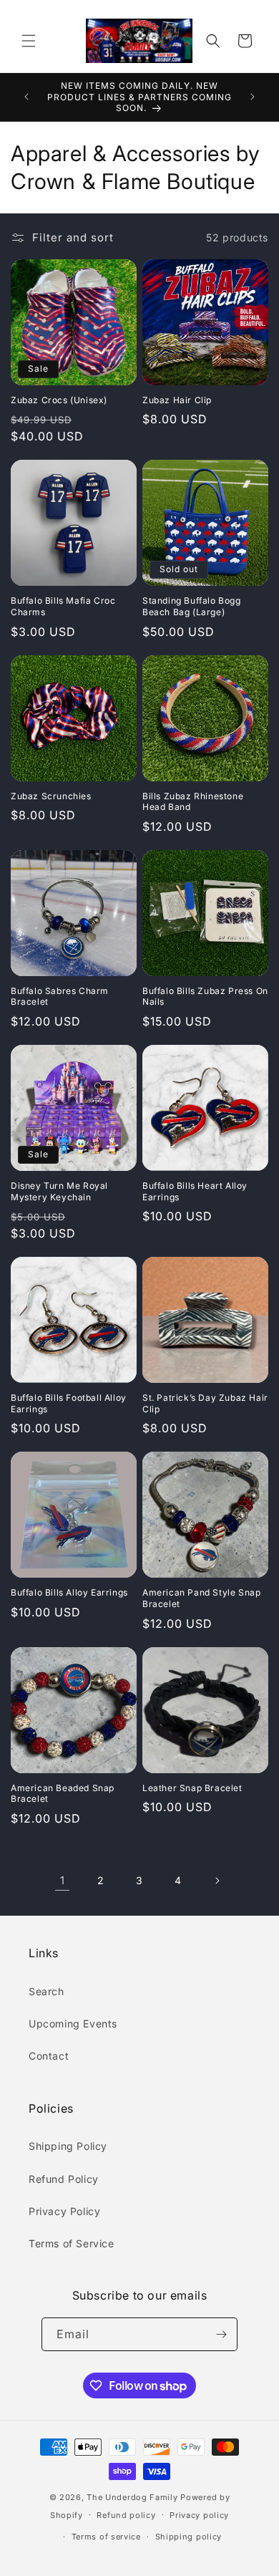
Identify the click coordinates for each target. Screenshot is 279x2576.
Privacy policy (199, 2515)
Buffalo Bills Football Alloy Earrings (69, 1403)
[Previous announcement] (26, 97)
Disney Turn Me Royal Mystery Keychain (59, 1191)
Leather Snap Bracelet (192, 1788)
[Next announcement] (253, 97)
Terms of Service (72, 2243)
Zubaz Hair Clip (177, 400)
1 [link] (63, 1880)
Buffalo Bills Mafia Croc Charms (63, 606)
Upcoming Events (73, 2023)
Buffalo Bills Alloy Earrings (69, 1592)
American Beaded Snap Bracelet (63, 1794)
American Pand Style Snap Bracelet (201, 1598)
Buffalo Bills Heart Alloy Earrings (195, 1191)
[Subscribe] (221, 2334)
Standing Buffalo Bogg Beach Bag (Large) (192, 606)
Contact (49, 2056)
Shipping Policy (68, 2146)
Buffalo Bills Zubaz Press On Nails (205, 997)
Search (46, 1991)
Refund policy (126, 2515)
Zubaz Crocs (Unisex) (59, 400)
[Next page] (217, 1881)
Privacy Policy (64, 2211)
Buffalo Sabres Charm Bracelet (60, 997)
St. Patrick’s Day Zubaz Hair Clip (205, 1403)
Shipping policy (189, 2537)
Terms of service (106, 2537)
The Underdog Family (132, 2497)
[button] (29, 41)
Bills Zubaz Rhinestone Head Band (193, 802)
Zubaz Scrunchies (51, 796)
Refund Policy (64, 2179)
